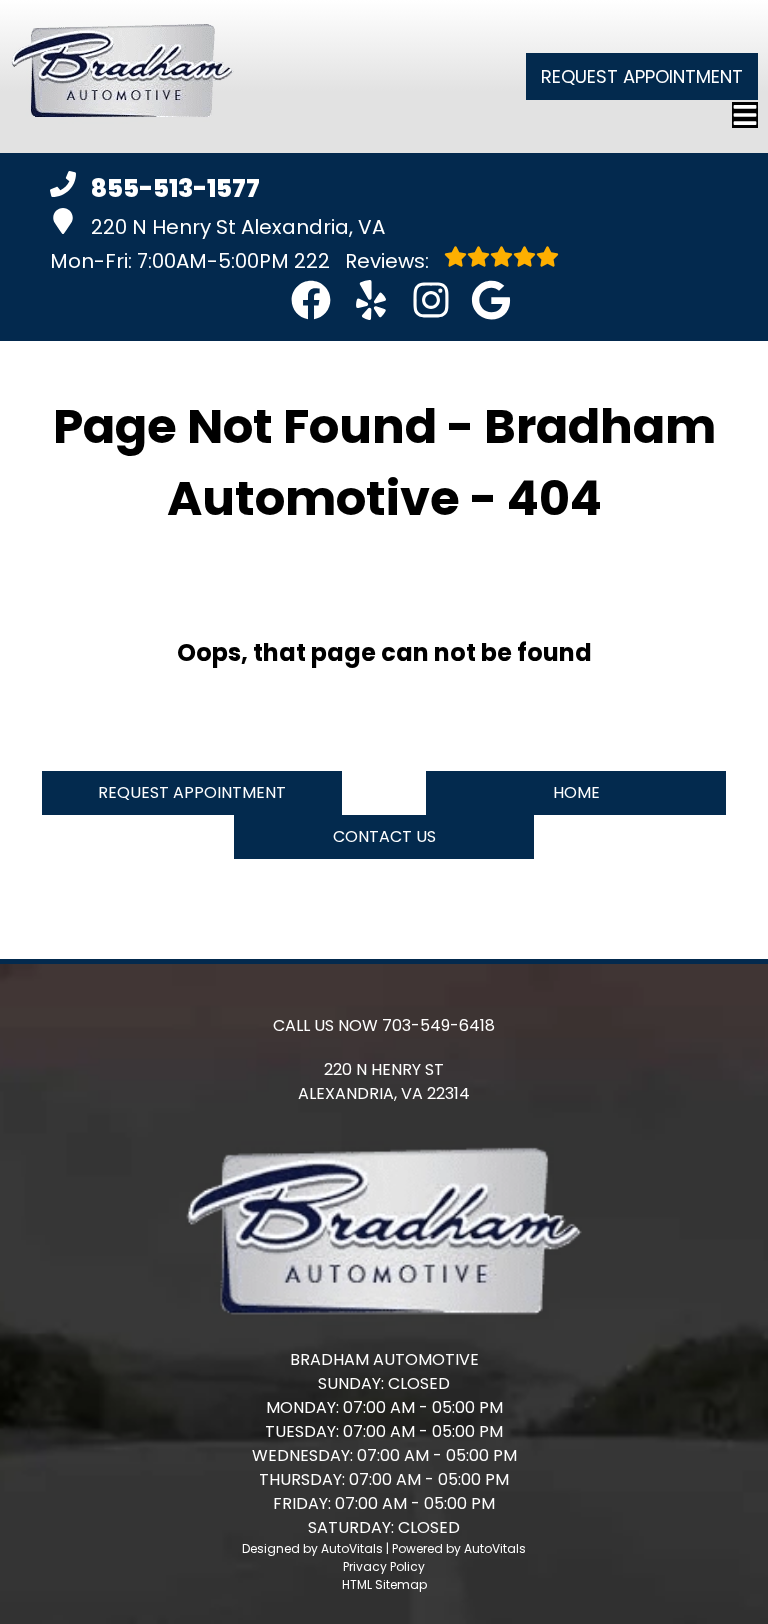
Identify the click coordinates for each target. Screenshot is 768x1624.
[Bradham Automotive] (122, 76)
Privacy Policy (384, 1566)
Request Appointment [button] (642, 76)
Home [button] (576, 792)
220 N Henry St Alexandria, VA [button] (238, 227)
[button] (311, 300)
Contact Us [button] (384, 836)
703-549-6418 (438, 1025)
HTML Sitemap (384, 1584)
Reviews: (364, 261)
